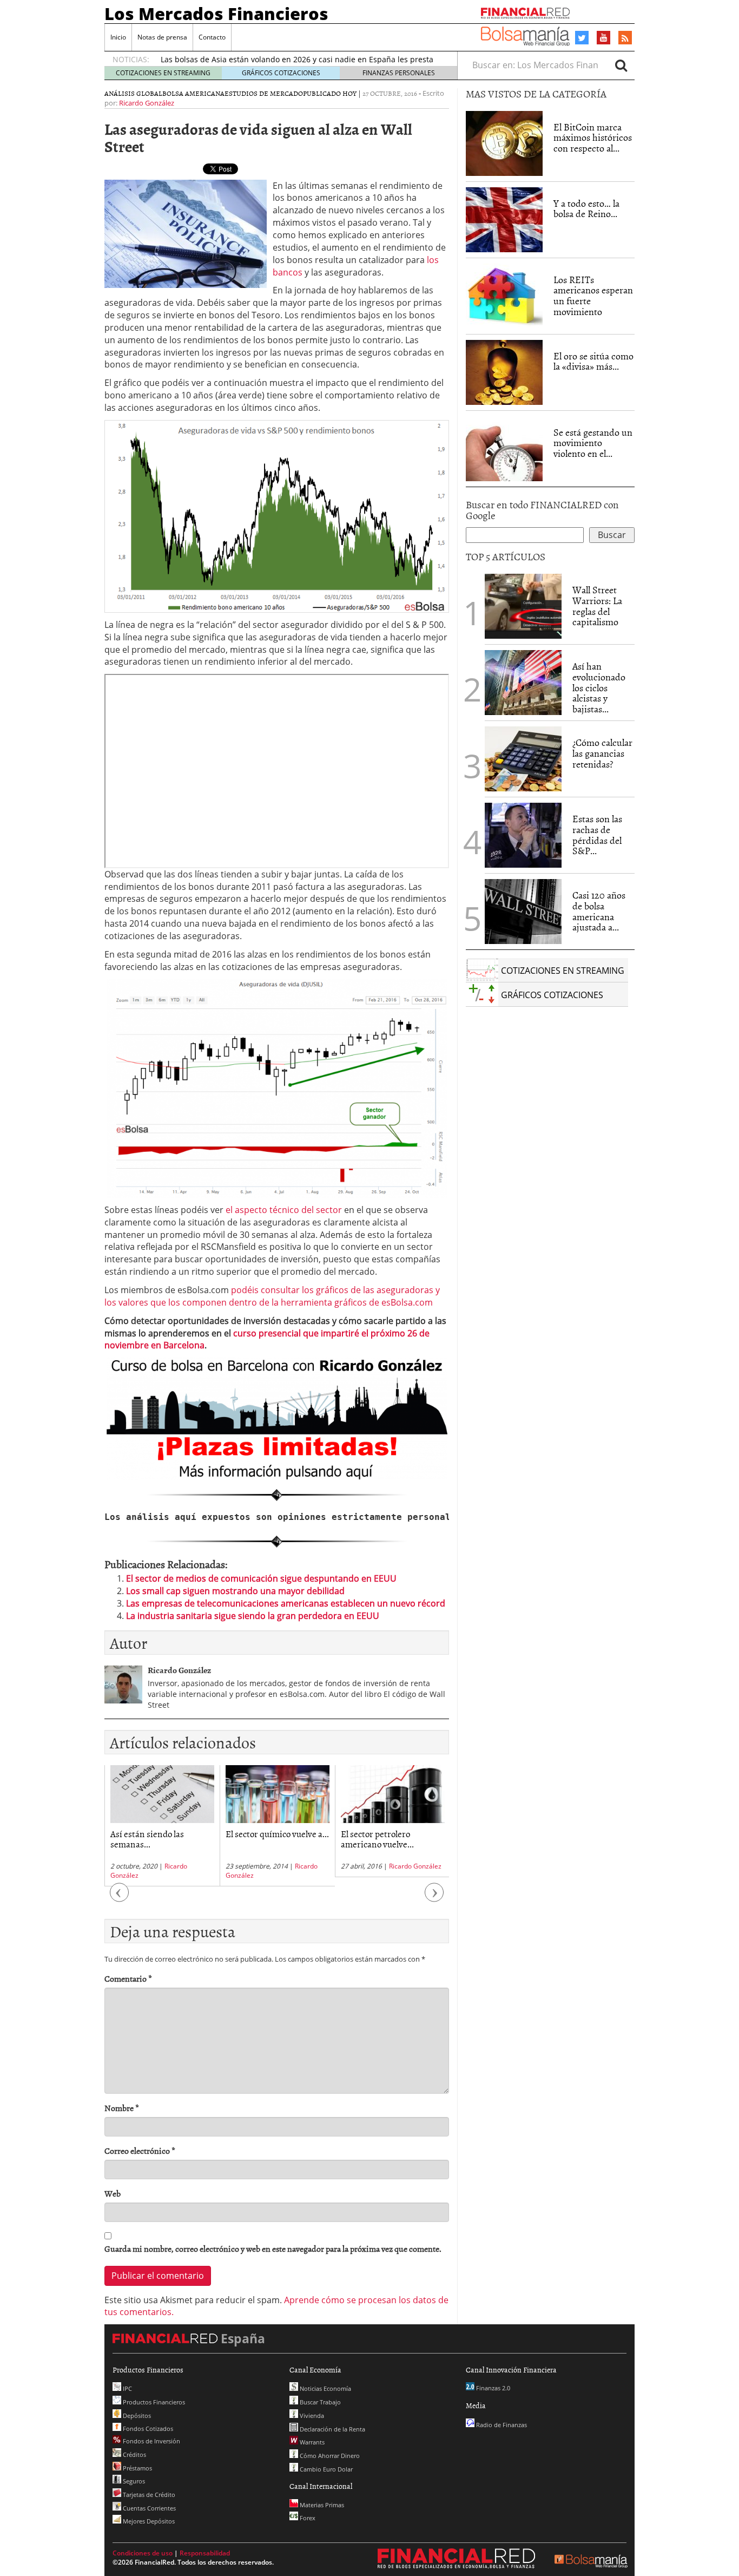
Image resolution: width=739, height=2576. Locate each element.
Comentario (128, 1979)
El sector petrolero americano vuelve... (377, 1838)
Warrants (311, 2442)
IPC (127, 2388)
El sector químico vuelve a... (277, 1833)
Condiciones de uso (143, 2553)
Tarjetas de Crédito (148, 2495)
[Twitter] (582, 38)
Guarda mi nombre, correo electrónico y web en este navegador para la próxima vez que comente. (273, 2249)
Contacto (212, 37)
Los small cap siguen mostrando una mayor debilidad (235, 1591)
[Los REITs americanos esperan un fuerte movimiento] (504, 296)
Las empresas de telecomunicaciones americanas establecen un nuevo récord (286, 1603)
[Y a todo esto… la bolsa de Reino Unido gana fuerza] (504, 220)
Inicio (118, 37)
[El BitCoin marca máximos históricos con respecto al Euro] (504, 143)
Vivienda (311, 2416)
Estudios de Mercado (264, 93)
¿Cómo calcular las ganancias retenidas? (602, 753)
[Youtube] (604, 37)
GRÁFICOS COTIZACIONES (281, 73)
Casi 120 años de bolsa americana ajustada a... (599, 911)
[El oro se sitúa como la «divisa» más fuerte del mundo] (504, 372)
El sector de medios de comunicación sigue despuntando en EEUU (261, 1578)
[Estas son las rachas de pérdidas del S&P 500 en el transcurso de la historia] (523, 835)
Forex (307, 2518)
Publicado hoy (330, 93)
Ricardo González (147, 103)
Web (113, 2194)
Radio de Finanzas (501, 2425)
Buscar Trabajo (319, 2402)
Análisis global (133, 93)
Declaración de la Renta (332, 2429)
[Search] (621, 65)
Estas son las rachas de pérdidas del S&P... (597, 835)
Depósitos (136, 2416)
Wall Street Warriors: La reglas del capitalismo (597, 606)
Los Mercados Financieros (216, 14)
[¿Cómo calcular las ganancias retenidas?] (523, 759)
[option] (162, 1826)
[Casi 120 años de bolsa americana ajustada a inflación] (523, 912)
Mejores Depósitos (148, 2521)
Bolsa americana (193, 93)
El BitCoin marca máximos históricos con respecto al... (593, 138)
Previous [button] (120, 1898)
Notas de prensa (162, 37)
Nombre (122, 2108)
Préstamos (137, 2468)
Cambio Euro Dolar (325, 2469)
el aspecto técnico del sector (284, 1210)
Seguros (133, 2481)
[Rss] (625, 38)
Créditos (134, 2454)
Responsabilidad (205, 2553)
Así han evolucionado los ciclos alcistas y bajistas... (599, 687)
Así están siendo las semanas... (147, 1838)
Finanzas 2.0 (492, 2388)
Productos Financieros (153, 2402)
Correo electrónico (140, 2151)
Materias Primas (321, 2505)
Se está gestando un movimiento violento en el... (593, 443)
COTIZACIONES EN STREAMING (163, 73)
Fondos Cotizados (147, 2428)
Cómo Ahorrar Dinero (329, 2456)
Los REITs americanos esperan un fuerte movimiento (593, 296)
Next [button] (434, 1898)
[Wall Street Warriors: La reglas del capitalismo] (523, 605)
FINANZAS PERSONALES (399, 73)
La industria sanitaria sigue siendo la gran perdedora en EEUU (253, 1616)
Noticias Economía (325, 2388)
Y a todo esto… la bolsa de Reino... (586, 209)
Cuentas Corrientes (149, 2508)
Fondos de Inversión (151, 2441)
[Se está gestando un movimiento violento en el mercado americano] (504, 449)
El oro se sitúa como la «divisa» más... (593, 361)
